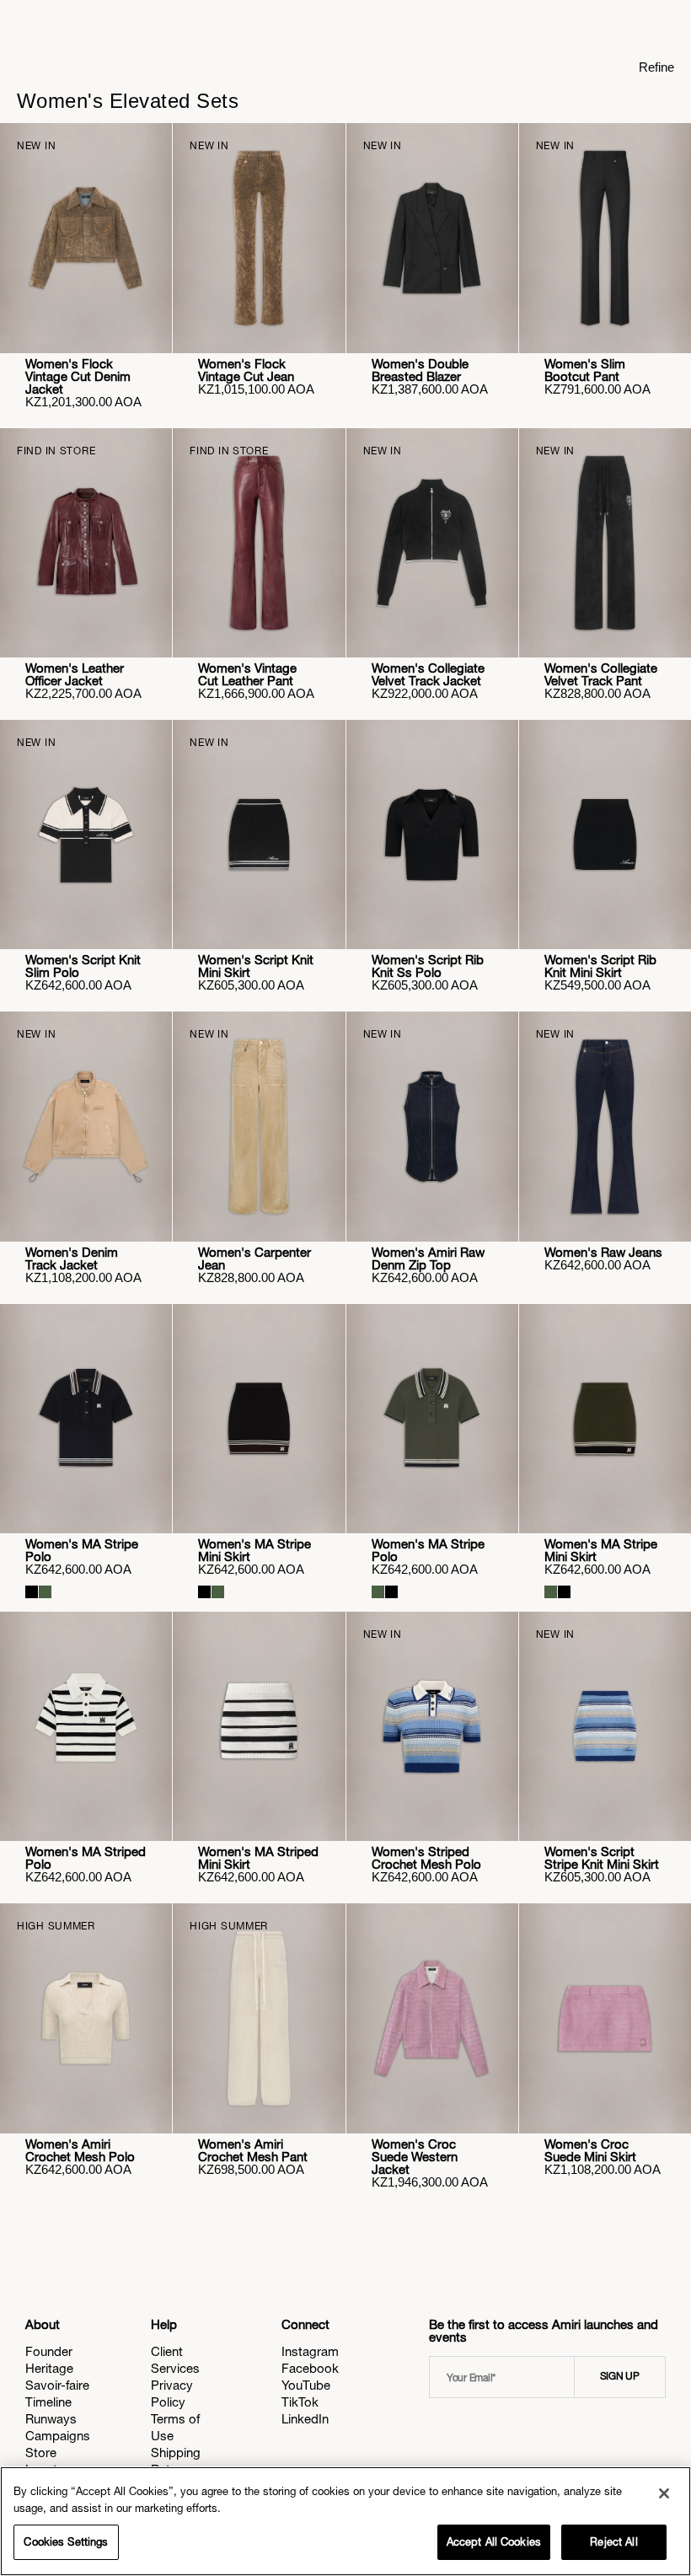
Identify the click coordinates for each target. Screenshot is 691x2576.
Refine (656, 67)
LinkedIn (305, 2419)
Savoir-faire (57, 2385)
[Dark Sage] (45, 1592)
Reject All (613, 2542)
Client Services (175, 2360)
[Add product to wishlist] (147, 148)
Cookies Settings (66, 2542)
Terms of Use (175, 2427)
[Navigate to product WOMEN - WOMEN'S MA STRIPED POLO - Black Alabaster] (86, 1726)
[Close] (664, 2493)
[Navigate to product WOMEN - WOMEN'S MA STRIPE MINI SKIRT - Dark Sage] (605, 1419)
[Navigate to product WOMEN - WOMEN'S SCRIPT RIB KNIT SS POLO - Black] (432, 835)
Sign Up (620, 2376)
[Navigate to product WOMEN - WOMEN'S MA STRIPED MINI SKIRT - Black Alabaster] (259, 1726)
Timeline (48, 2402)
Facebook (310, 2368)
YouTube (306, 2385)
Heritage (49, 2368)
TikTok (300, 2402)
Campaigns (58, 2436)
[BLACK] (32, 1592)
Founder (49, 2351)
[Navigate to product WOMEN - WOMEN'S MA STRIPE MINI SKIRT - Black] (259, 1419)
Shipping (176, 2453)
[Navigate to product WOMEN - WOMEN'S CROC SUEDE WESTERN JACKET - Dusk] (432, 2018)
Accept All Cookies (494, 2542)
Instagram (310, 2351)
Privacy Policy (172, 2394)
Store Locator (47, 2461)
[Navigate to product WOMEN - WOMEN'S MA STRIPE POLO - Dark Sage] (432, 1419)
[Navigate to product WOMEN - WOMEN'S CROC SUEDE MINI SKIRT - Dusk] (605, 2018)
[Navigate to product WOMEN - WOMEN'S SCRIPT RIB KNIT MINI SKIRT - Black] (605, 835)
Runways (51, 2419)
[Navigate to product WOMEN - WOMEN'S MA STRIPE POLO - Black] (86, 1419)
